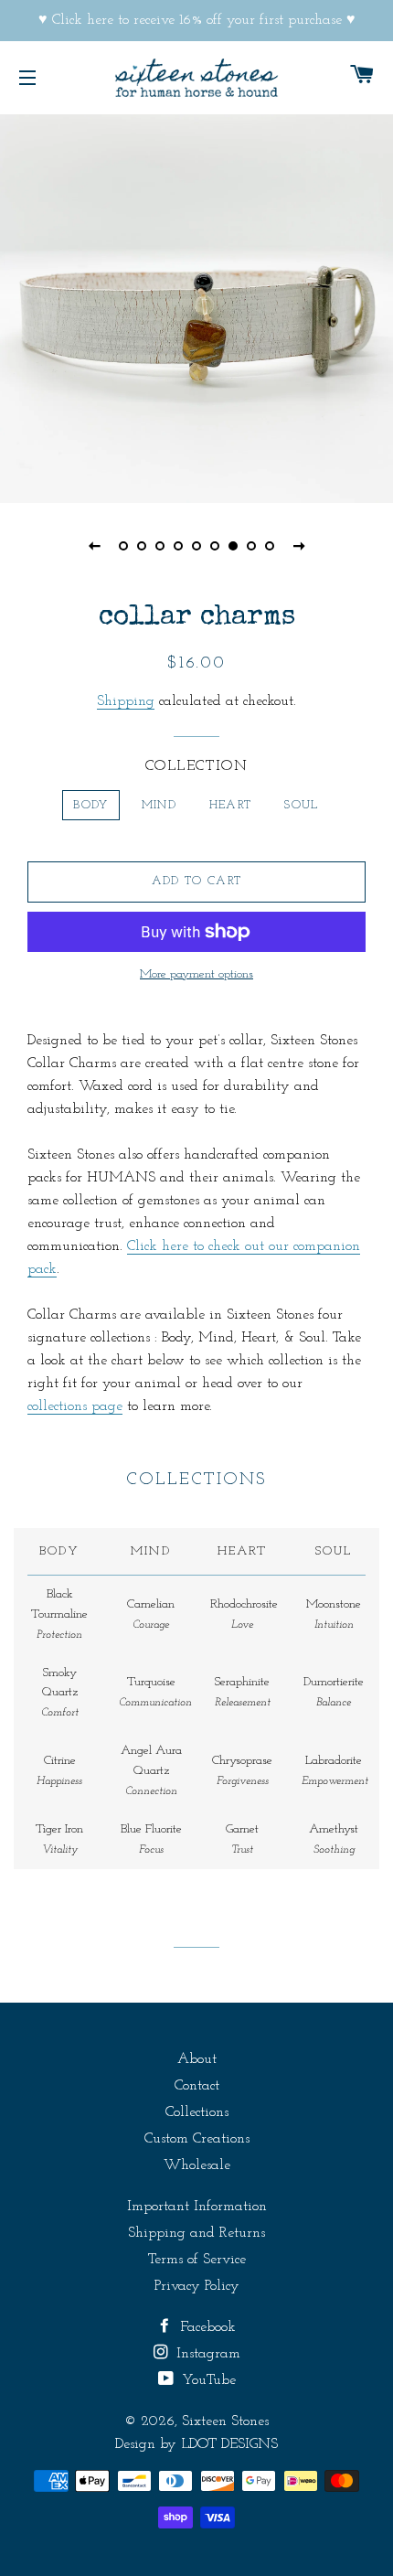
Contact (197, 2086)
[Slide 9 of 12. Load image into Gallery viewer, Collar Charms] (270, 546)
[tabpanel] (196, 306)
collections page (75, 1406)
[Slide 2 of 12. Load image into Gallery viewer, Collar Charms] (142, 546)
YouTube (207, 2380)
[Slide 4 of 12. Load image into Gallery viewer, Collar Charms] (178, 546)
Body (90, 805)
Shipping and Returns (196, 2233)
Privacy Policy (197, 2286)
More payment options (196, 974)
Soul (301, 805)
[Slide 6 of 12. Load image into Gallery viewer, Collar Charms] (215, 546)
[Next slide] (299, 546)
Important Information (197, 2207)
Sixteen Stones (225, 2421)
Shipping (126, 701)
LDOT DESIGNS (229, 2444)
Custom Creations (197, 2139)
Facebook (206, 2327)
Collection (197, 766)
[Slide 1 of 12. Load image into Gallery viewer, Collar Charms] (123, 546)
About (197, 2059)
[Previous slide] (94, 546)
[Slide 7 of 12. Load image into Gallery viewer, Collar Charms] (233, 546)
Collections (197, 2112)
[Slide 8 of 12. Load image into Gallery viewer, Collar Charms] (251, 546)
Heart (231, 805)
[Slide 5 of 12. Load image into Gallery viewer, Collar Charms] (196, 546)
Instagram (206, 2354)
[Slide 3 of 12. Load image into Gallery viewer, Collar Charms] (160, 546)
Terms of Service (197, 2260)
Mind (159, 805)
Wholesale (197, 2165)
